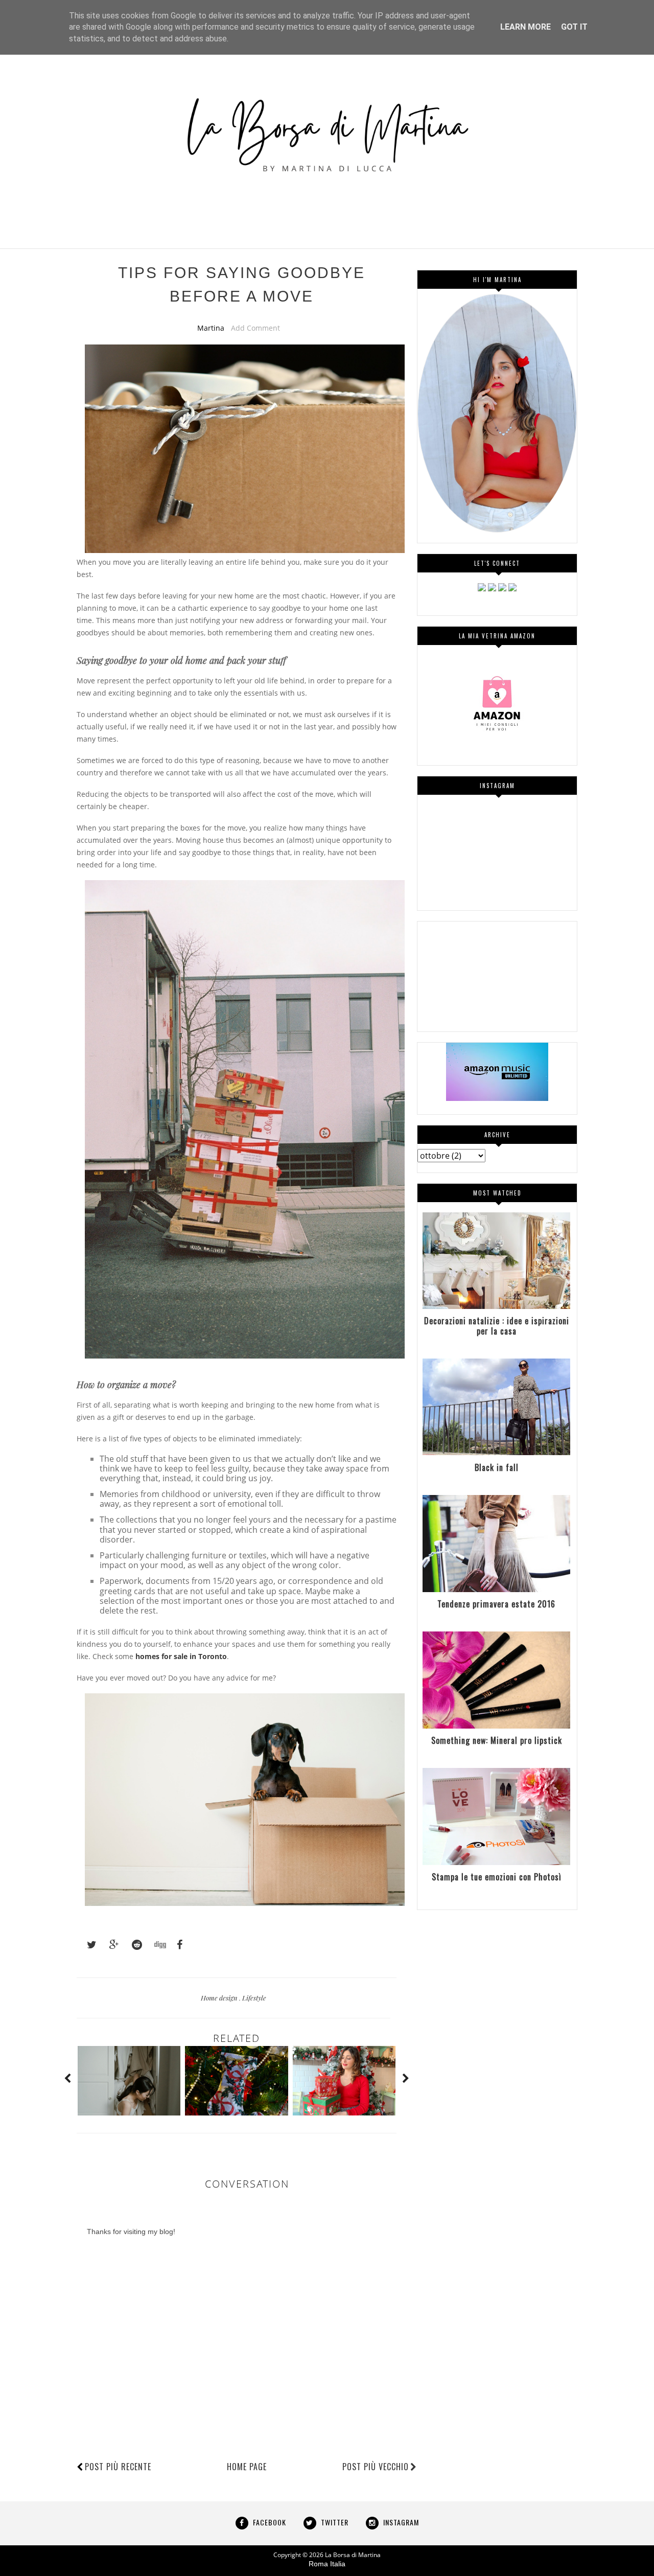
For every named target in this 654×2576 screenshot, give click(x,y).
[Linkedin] (502, 589)
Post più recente (118, 2467)
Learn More (525, 27)
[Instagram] (482, 589)
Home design (220, 1998)
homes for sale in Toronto (181, 1656)
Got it (574, 27)
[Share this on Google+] (109, 1945)
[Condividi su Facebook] (177, 1945)
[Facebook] (492, 589)
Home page (247, 2467)
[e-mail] (512, 589)
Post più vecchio (376, 2467)
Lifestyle (254, 1998)
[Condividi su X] (87, 1945)
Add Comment (255, 328)
